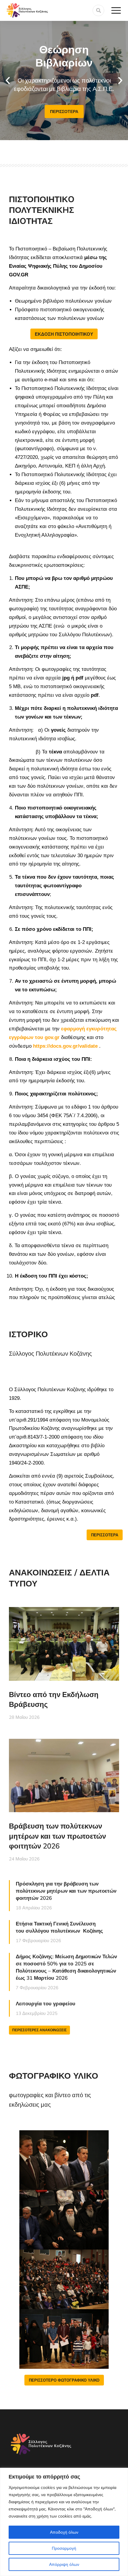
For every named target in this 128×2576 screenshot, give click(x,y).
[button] (8, 80)
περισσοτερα (64, 112)
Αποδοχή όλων (64, 2532)
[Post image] (64, 1644)
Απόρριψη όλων (64, 2564)
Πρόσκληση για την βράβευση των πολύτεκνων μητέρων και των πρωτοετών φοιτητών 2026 (66, 1891)
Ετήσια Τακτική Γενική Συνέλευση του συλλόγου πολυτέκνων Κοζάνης (59, 1927)
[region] (64, 2522)
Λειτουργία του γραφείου (46, 2003)
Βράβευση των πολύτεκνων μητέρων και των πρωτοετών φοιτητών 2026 (57, 1836)
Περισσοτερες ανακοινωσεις (39, 2030)
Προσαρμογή (64, 2548)
